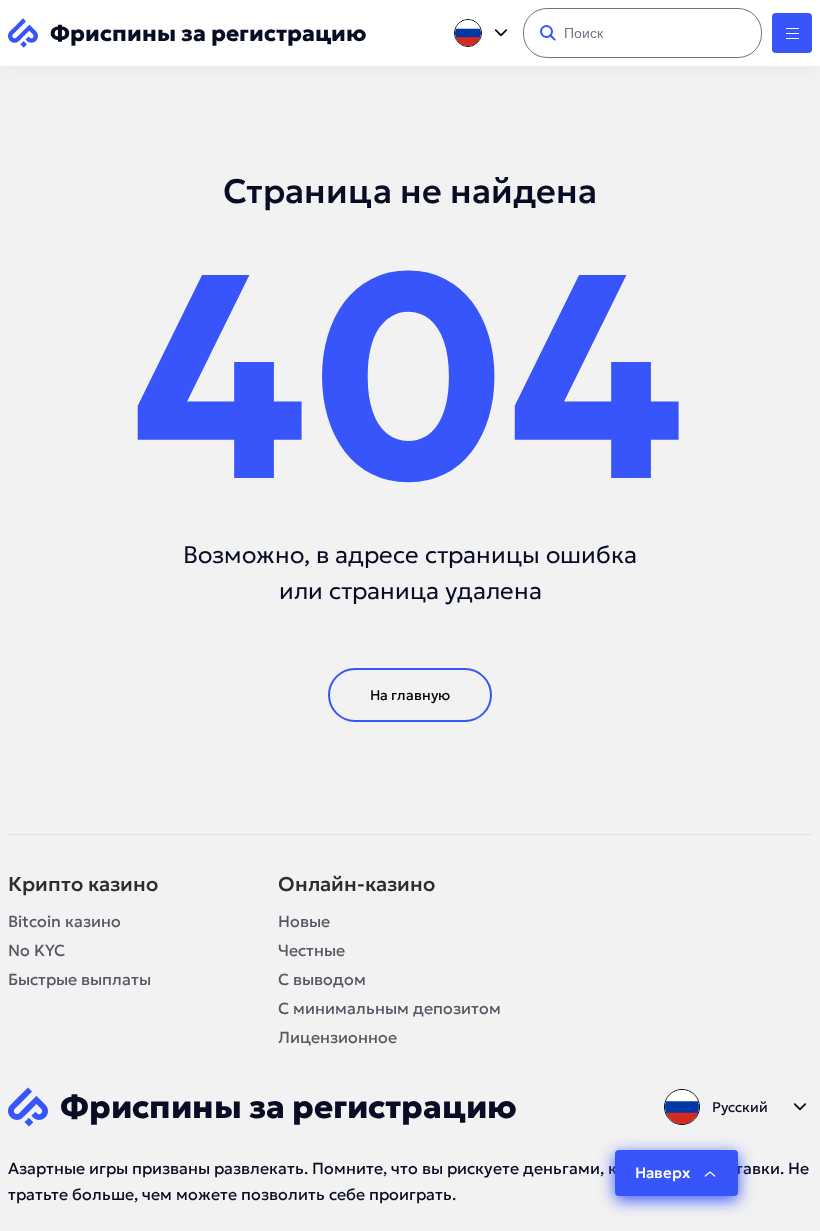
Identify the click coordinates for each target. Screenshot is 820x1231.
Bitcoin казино (64, 921)
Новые (304, 921)
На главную (410, 695)
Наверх (662, 1172)
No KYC (36, 950)
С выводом (322, 979)
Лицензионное (337, 1037)
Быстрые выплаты (79, 979)
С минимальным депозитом (389, 1008)
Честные (311, 950)
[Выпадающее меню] (792, 33)
